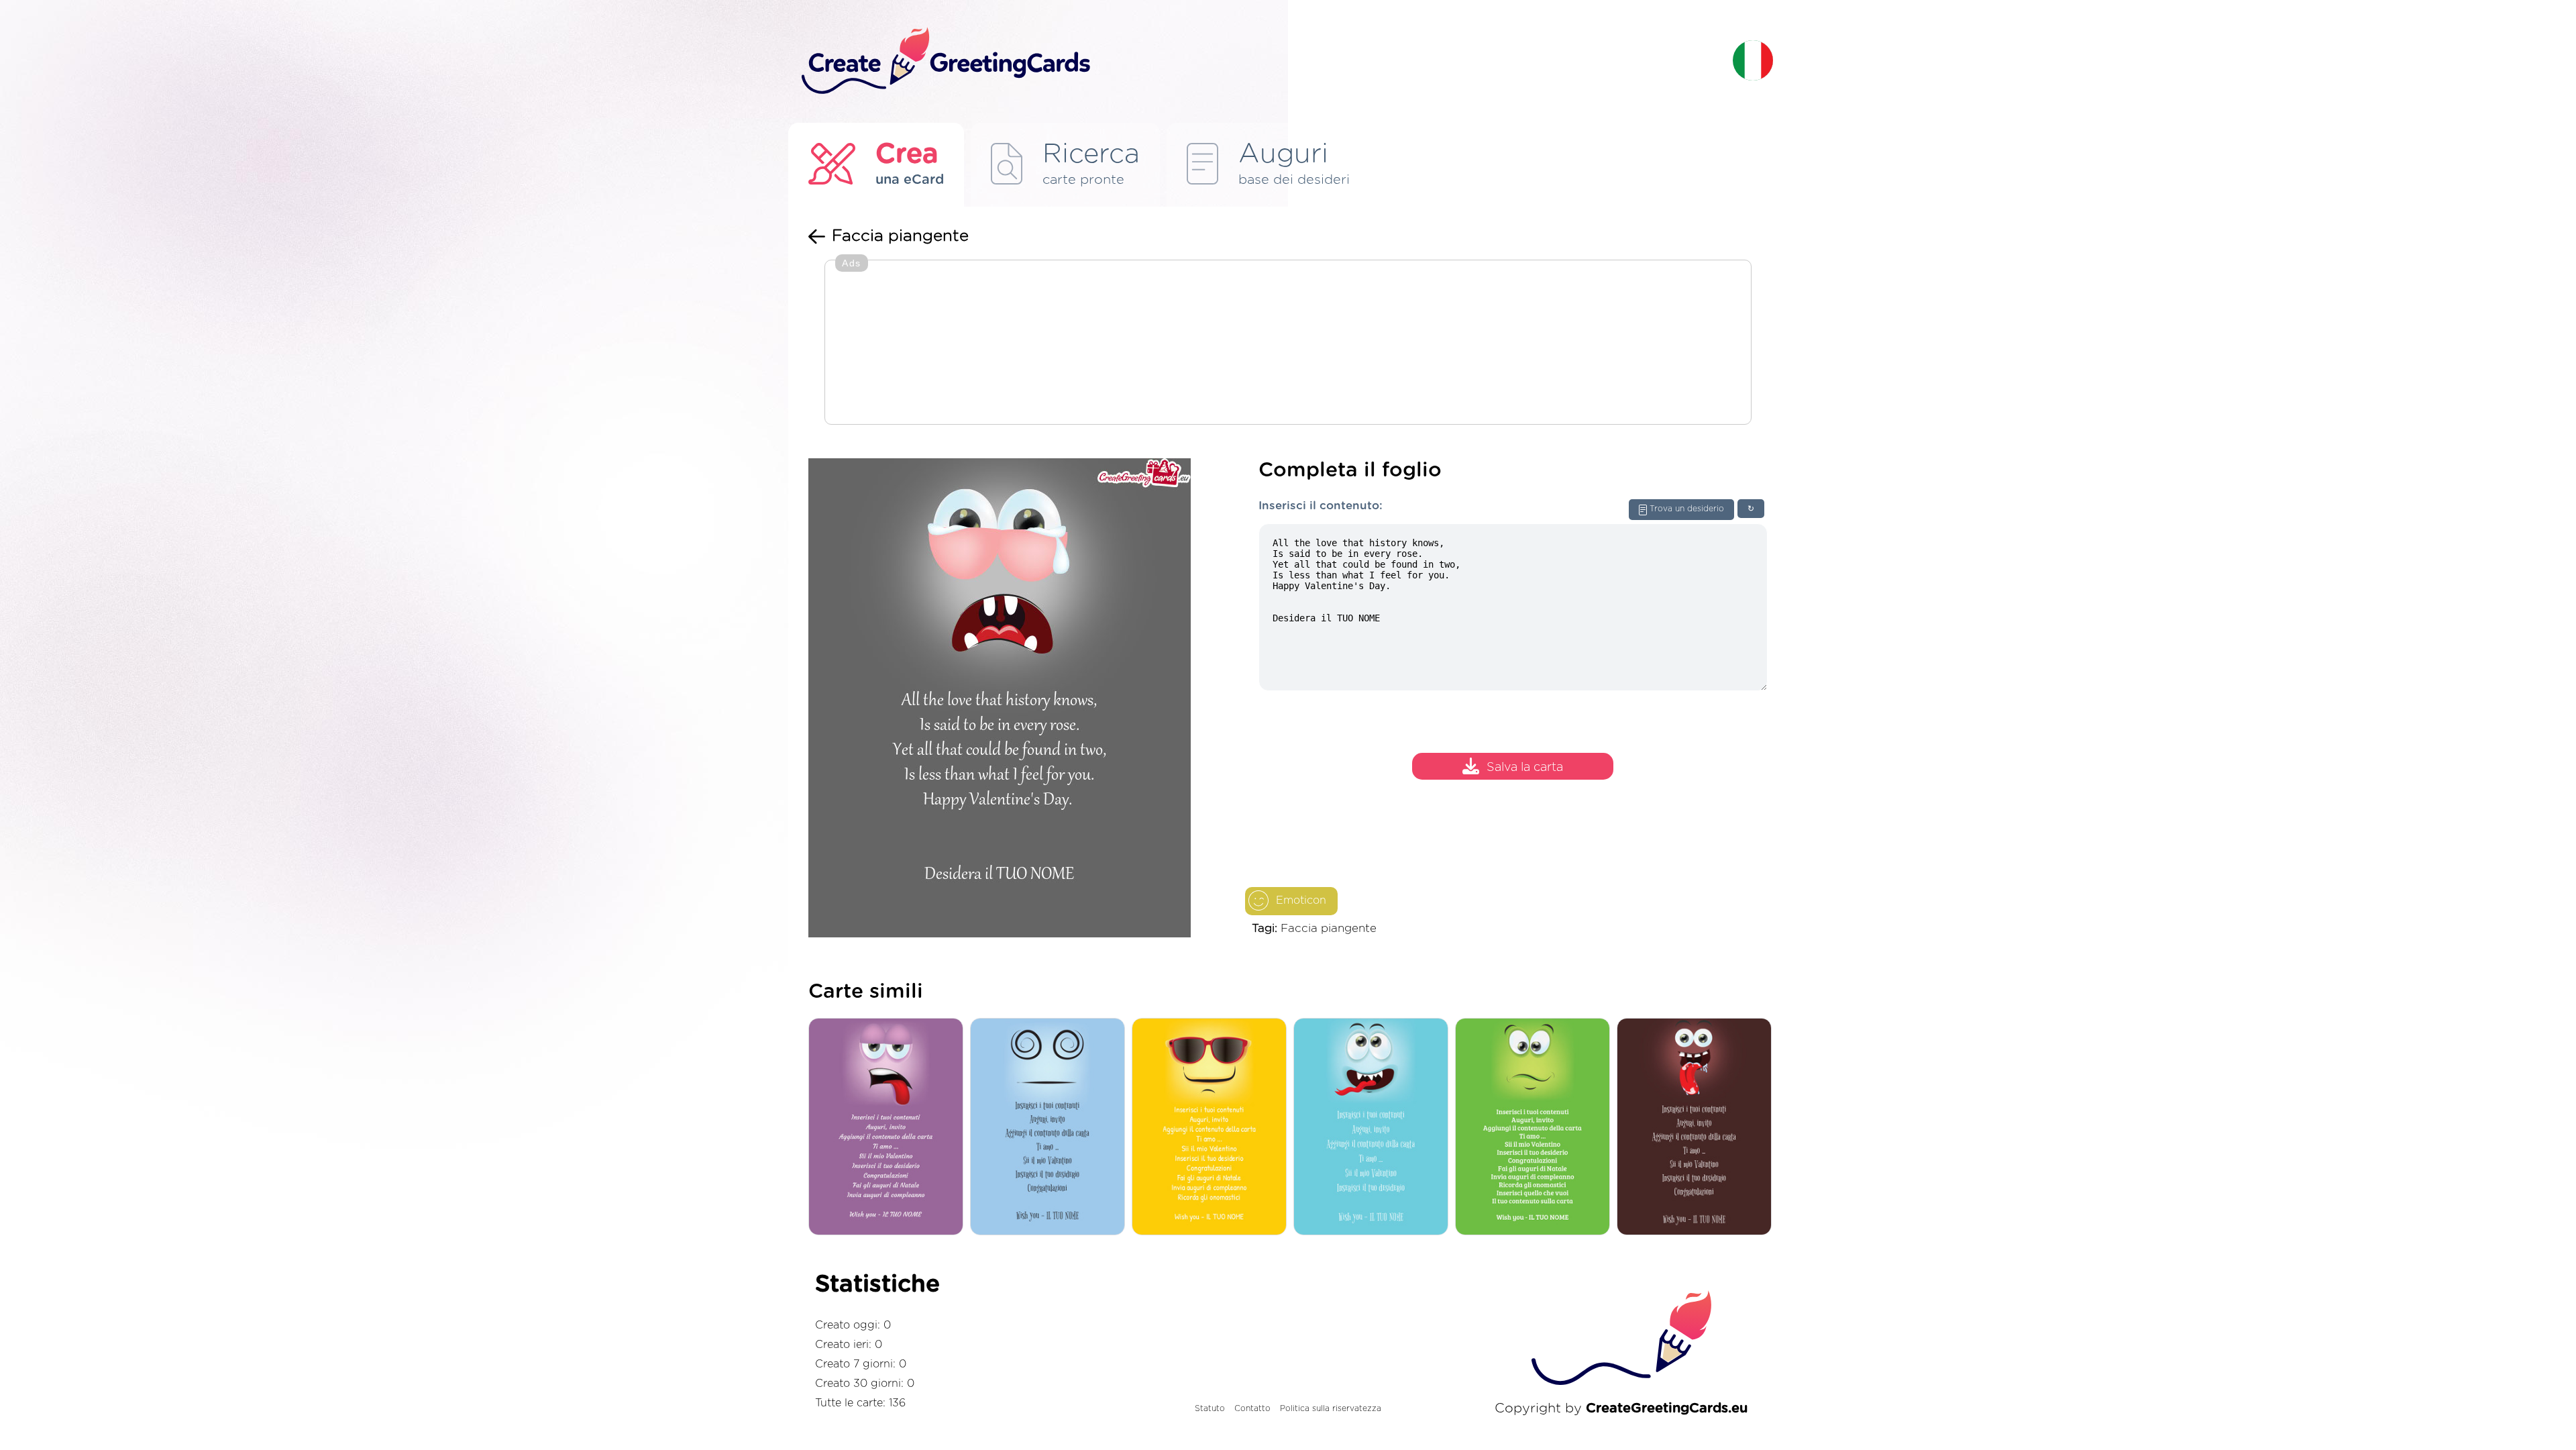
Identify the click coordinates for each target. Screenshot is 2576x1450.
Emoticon (1301, 900)
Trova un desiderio (1687, 509)
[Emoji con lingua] (1374, 1128)
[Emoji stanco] (889, 1128)
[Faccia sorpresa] (1536, 1128)
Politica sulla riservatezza (1331, 1408)
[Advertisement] (1288, 344)
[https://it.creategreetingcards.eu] (1256, 61)
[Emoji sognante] (1051, 1128)
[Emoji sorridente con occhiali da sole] (1213, 1128)
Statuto (1210, 1408)
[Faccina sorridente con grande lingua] (1698, 1128)
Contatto (1252, 1408)
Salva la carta (1525, 768)
